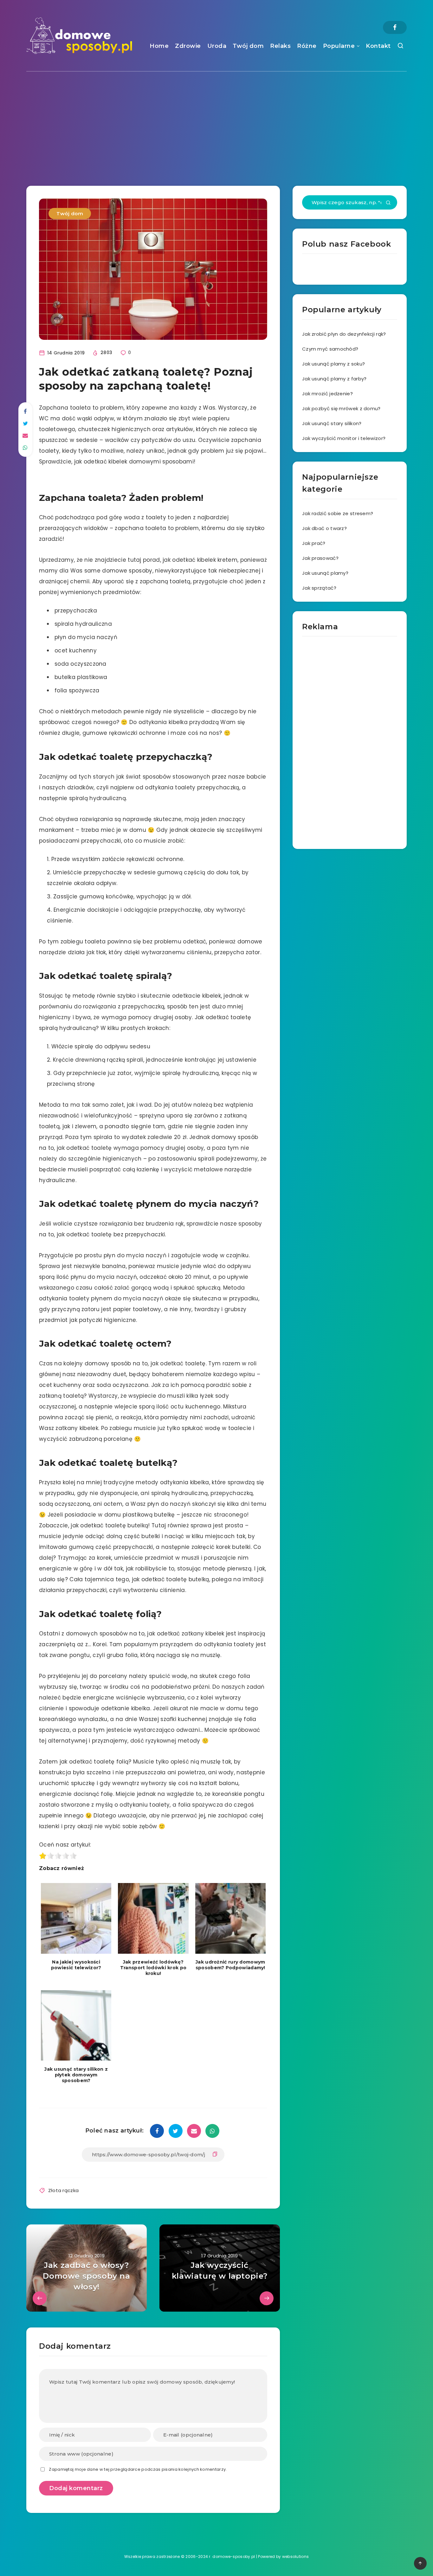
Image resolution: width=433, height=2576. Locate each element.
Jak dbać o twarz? (324, 528)
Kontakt (378, 46)
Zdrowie (188, 46)
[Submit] (388, 203)
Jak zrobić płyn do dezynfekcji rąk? (344, 334)
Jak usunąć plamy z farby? (334, 379)
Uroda (217, 46)
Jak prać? (314, 543)
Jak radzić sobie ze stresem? (338, 513)
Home (159, 46)
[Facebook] (395, 27)
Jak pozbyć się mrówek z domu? (341, 408)
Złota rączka (64, 2190)
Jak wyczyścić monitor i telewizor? (344, 438)
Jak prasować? (320, 558)
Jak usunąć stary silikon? (332, 423)
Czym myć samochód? (330, 349)
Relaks (280, 46)
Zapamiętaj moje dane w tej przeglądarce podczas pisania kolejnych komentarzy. (138, 2469)
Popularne (339, 46)
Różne (307, 46)
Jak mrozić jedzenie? (327, 394)
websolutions (296, 2557)
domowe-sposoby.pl (234, 2557)
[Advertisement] (217, 119)
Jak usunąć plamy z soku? (333, 364)
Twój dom (248, 46)
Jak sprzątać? (319, 588)
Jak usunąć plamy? (325, 573)
